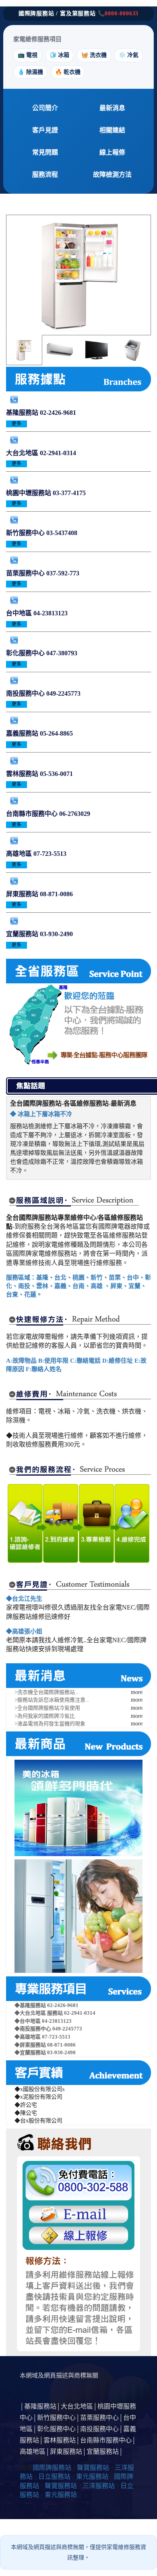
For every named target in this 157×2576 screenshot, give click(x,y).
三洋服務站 (99, 2486)
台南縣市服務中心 (33, 814)
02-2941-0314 (58, 453)
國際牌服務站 (52, 2468)
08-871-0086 (56, 894)
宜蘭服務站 (23, 934)
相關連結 (112, 130)
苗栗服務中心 (26, 573)
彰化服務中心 (26, 653)
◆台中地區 (28, 2021)
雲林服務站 (23, 774)
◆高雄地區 (28, 2037)
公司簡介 (45, 108)
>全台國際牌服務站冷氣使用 (47, 1708)
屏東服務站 (23, 894)
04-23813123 (51, 613)
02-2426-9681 (58, 413)
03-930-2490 (56, 934)
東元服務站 (92, 2477)
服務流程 (45, 175)
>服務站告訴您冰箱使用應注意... (52, 1700)
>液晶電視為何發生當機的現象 (50, 1724)
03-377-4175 (69, 493)
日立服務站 (54, 2477)
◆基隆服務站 (31, 2005)
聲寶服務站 (93, 2468)
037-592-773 (63, 573)
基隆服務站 (23, 413)
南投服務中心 (26, 693)
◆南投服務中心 (33, 2029)
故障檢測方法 (112, 175)
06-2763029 (75, 814)
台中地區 (20, 613)
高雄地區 (20, 854)
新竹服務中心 (26, 533)
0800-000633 (122, 14)
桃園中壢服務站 (29, 493)
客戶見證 (45, 130)
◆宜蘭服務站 (31, 2052)
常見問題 (45, 152)
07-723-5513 (50, 854)
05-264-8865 (56, 733)
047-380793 (62, 653)
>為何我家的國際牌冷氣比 (45, 1716)
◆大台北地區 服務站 (39, 2013)
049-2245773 (63, 693)
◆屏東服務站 (31, 2045)
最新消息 (112, 108)
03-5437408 (62, 533)
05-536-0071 (56, 774)
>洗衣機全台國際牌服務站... (46, 1692)
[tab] (24, 350)
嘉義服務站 (23, 733)
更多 (17, 424)
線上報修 (112, 152)
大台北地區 (23, 453)
